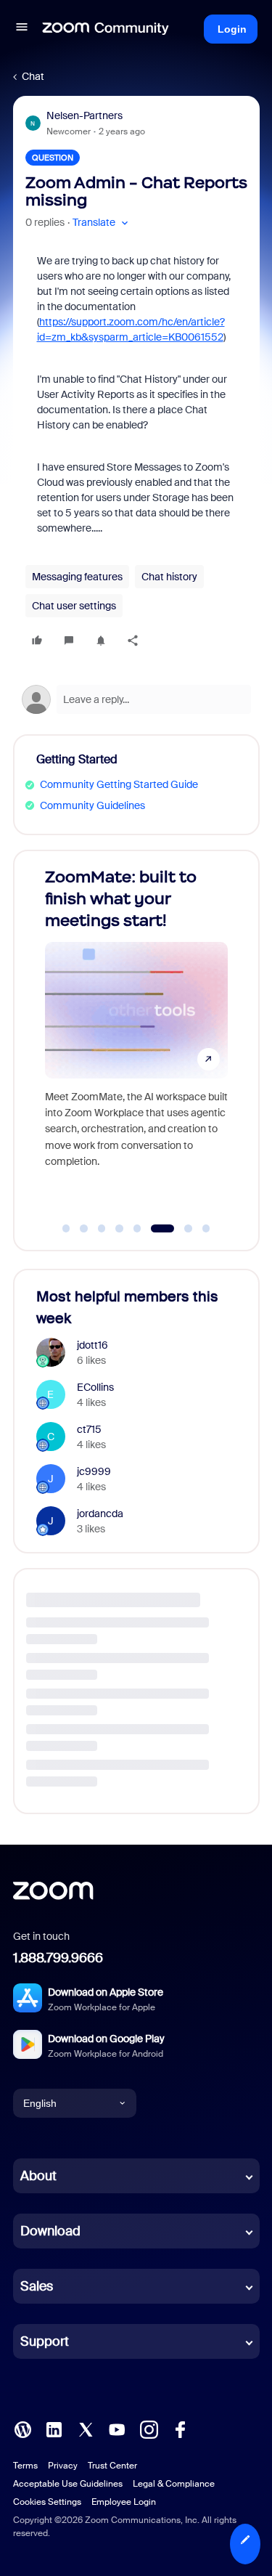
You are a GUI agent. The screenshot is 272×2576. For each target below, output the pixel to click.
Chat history (169, 577)
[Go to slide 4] (120, 1229)
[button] (22, 29)
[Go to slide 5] (137, 1229)
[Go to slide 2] (84, 1229)
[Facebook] (180, 2429)
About (38, 2176)
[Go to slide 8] (206, 1229)
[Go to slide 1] (66, 1229)
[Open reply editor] (136, 699)
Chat (33, 76)
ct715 (89, 1429)
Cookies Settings (47, 2502)
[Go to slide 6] (155, 1229)
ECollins (95, 1387)
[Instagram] (149, 2429)
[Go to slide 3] (102, 1229)
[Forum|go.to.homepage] (106, 29)
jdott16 (92, 1345)
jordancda (100, 1513)
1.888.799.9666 (58, 1958)
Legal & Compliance (174, 2484)
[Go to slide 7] (180, 1229)
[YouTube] (117, 2429)
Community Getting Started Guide (119, 784)
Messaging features (77, 577)
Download (50, 2231)
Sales (37, 2286)
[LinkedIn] (54, 2429)
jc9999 (94, 1471)
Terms (25, 2466)
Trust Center (112, 2466)
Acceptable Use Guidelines (68, 2484)
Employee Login (124, 2502)
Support (45, 2341)
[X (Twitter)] (86, 2429)
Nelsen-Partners (85, 115)
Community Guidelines (92, 805)
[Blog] (22, 2429)
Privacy (63, 2466)
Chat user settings (74, 606)
